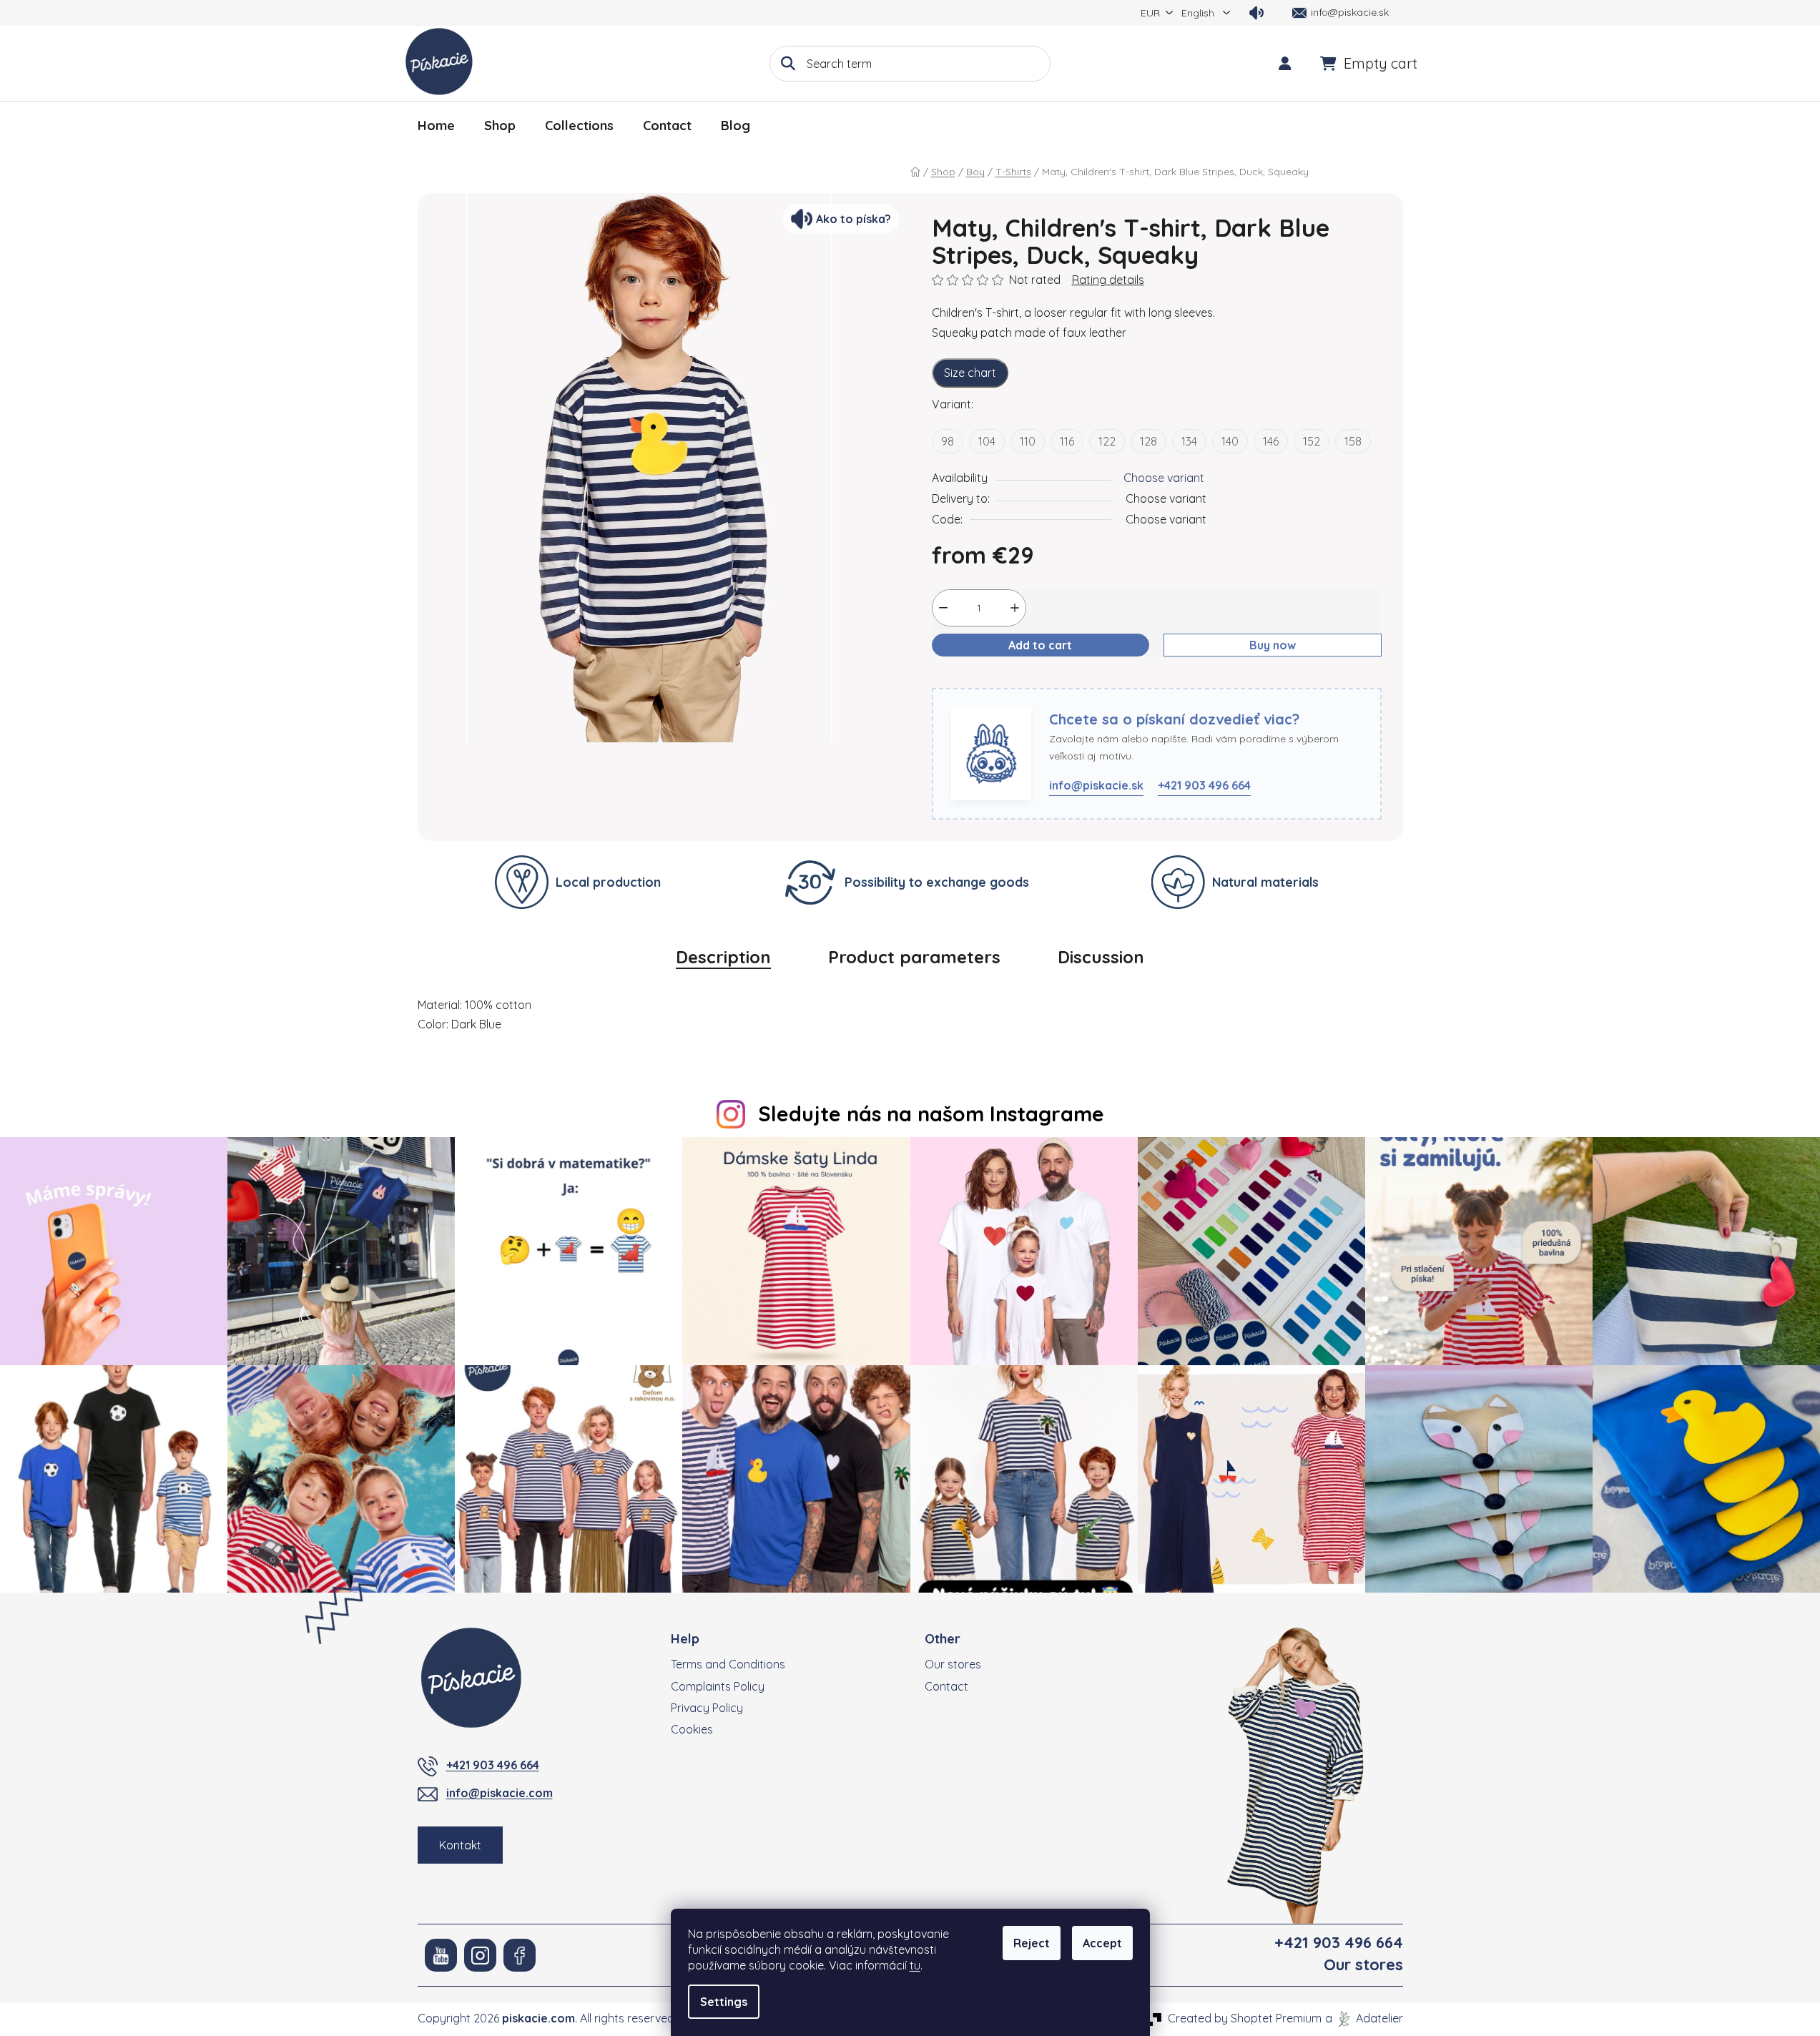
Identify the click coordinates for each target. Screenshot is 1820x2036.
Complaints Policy (718, 1686)
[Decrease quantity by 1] (943, 608)
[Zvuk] (1256, 13)
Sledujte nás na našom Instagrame (931, 1113)
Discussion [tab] (1101, 957)
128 (1148, 441)
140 (1230, 441)
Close (1001, 679)
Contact (946, 1686)
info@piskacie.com (500, 1793)
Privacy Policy (707, 1708)
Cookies (692, 1729)
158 (1353, 441)
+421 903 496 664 (1204, 785)
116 (1067, 441)
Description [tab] (723, 957)
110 (1028, 441)
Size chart (970, 373)
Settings (724, 2002)
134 (1189, 441)
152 (1312, 441)
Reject (1032, 1943)
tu (915, 1965)
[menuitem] (436, 126)
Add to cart (1040, 645)
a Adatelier (1364, 2018)
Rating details (1108, 280)
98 (948, 441)
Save (956, 679)
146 (1271, 441)
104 (987, 441)
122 (1107, 441)
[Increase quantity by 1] (1015, 608)
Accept (1102, 1943)
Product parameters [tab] (914, 957)
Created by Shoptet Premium (1245, 2018)
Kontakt (460, 1845)
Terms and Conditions (728, 1664)
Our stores (953, 1664)
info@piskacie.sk (1096, 785)
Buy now (1273, 645)
